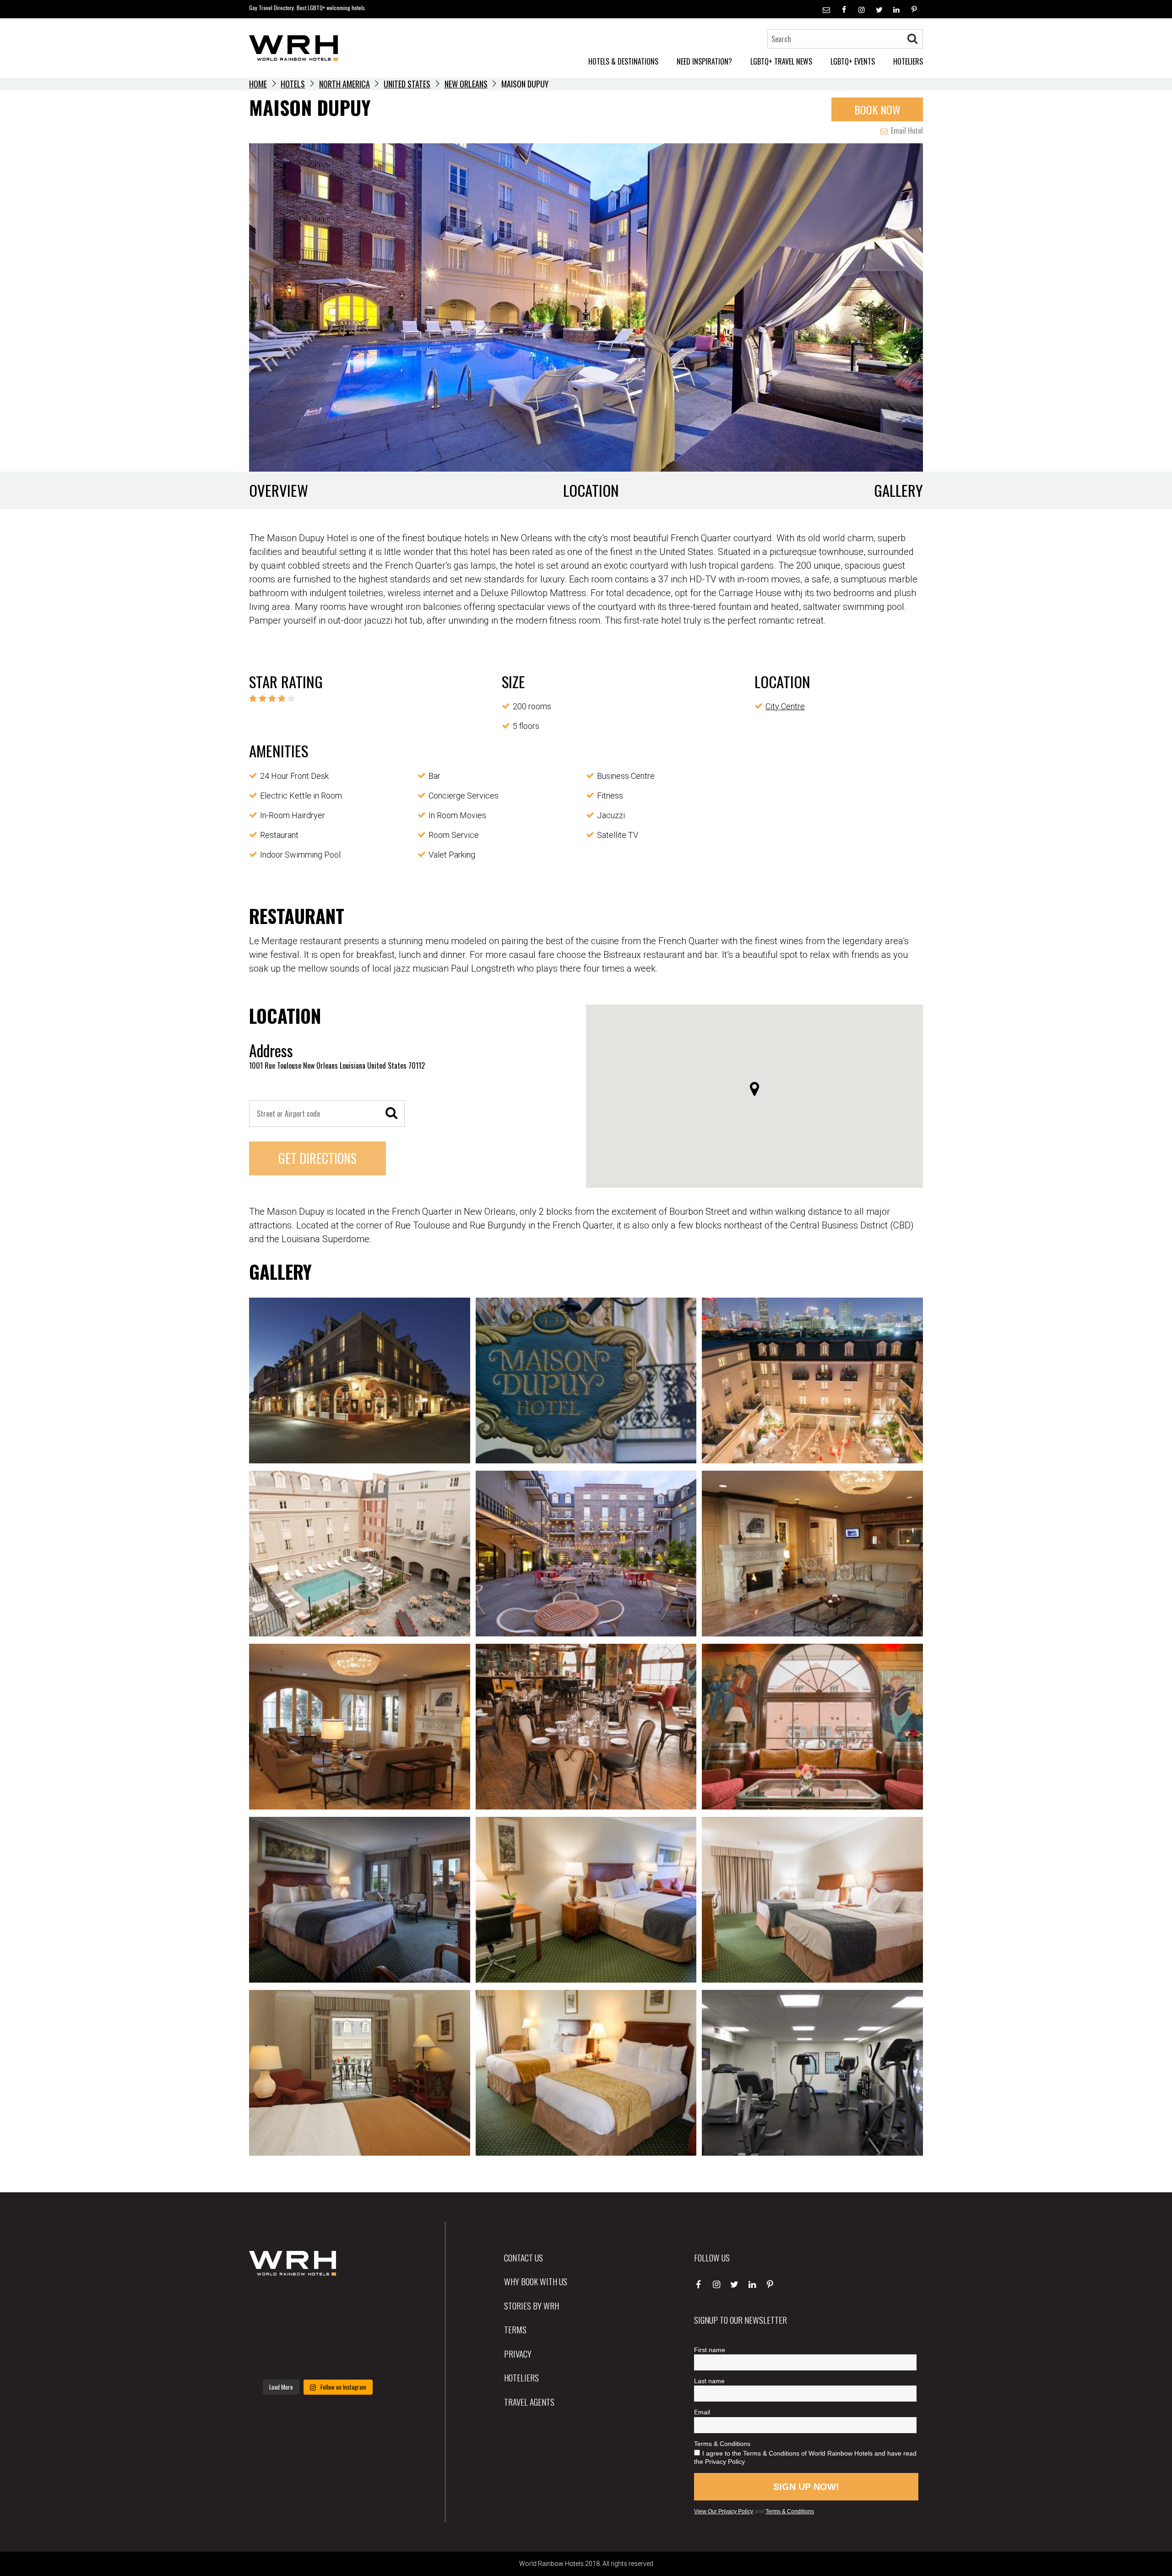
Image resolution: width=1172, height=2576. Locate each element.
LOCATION (591, 490)
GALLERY (898, 490)
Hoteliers (521, 2377)
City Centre (785, 706)
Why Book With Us (536, 2281)
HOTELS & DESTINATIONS (623, 61)
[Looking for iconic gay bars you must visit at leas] (317, 2331)
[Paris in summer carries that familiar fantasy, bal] (270, 2359)
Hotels (293, 84)
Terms (515, 2329)
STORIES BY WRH (532, 2305)
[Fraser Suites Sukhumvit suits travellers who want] (270, 2303)
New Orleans (466, 84)
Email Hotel (906, 130)
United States (407, 84)
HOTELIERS (908, 61)
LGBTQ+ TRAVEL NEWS (781, 61)
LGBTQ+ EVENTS (853, 61)
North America (345, 84)
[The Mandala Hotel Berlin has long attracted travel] (317, 2303)
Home (258, 84)
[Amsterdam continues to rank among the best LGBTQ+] (365, 2303)
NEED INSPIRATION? (704, 61)
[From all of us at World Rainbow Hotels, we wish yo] (317, 2359)
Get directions (317, 1158)
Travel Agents (529, 2402)
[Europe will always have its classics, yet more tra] (365, 2359)
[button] (754, 1089)
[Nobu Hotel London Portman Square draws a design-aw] (365, 2331)
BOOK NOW (877, 109)
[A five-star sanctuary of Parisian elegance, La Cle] (270, 2331)
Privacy (518, 2353)
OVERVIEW (279, 490)
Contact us (524, 2257)
